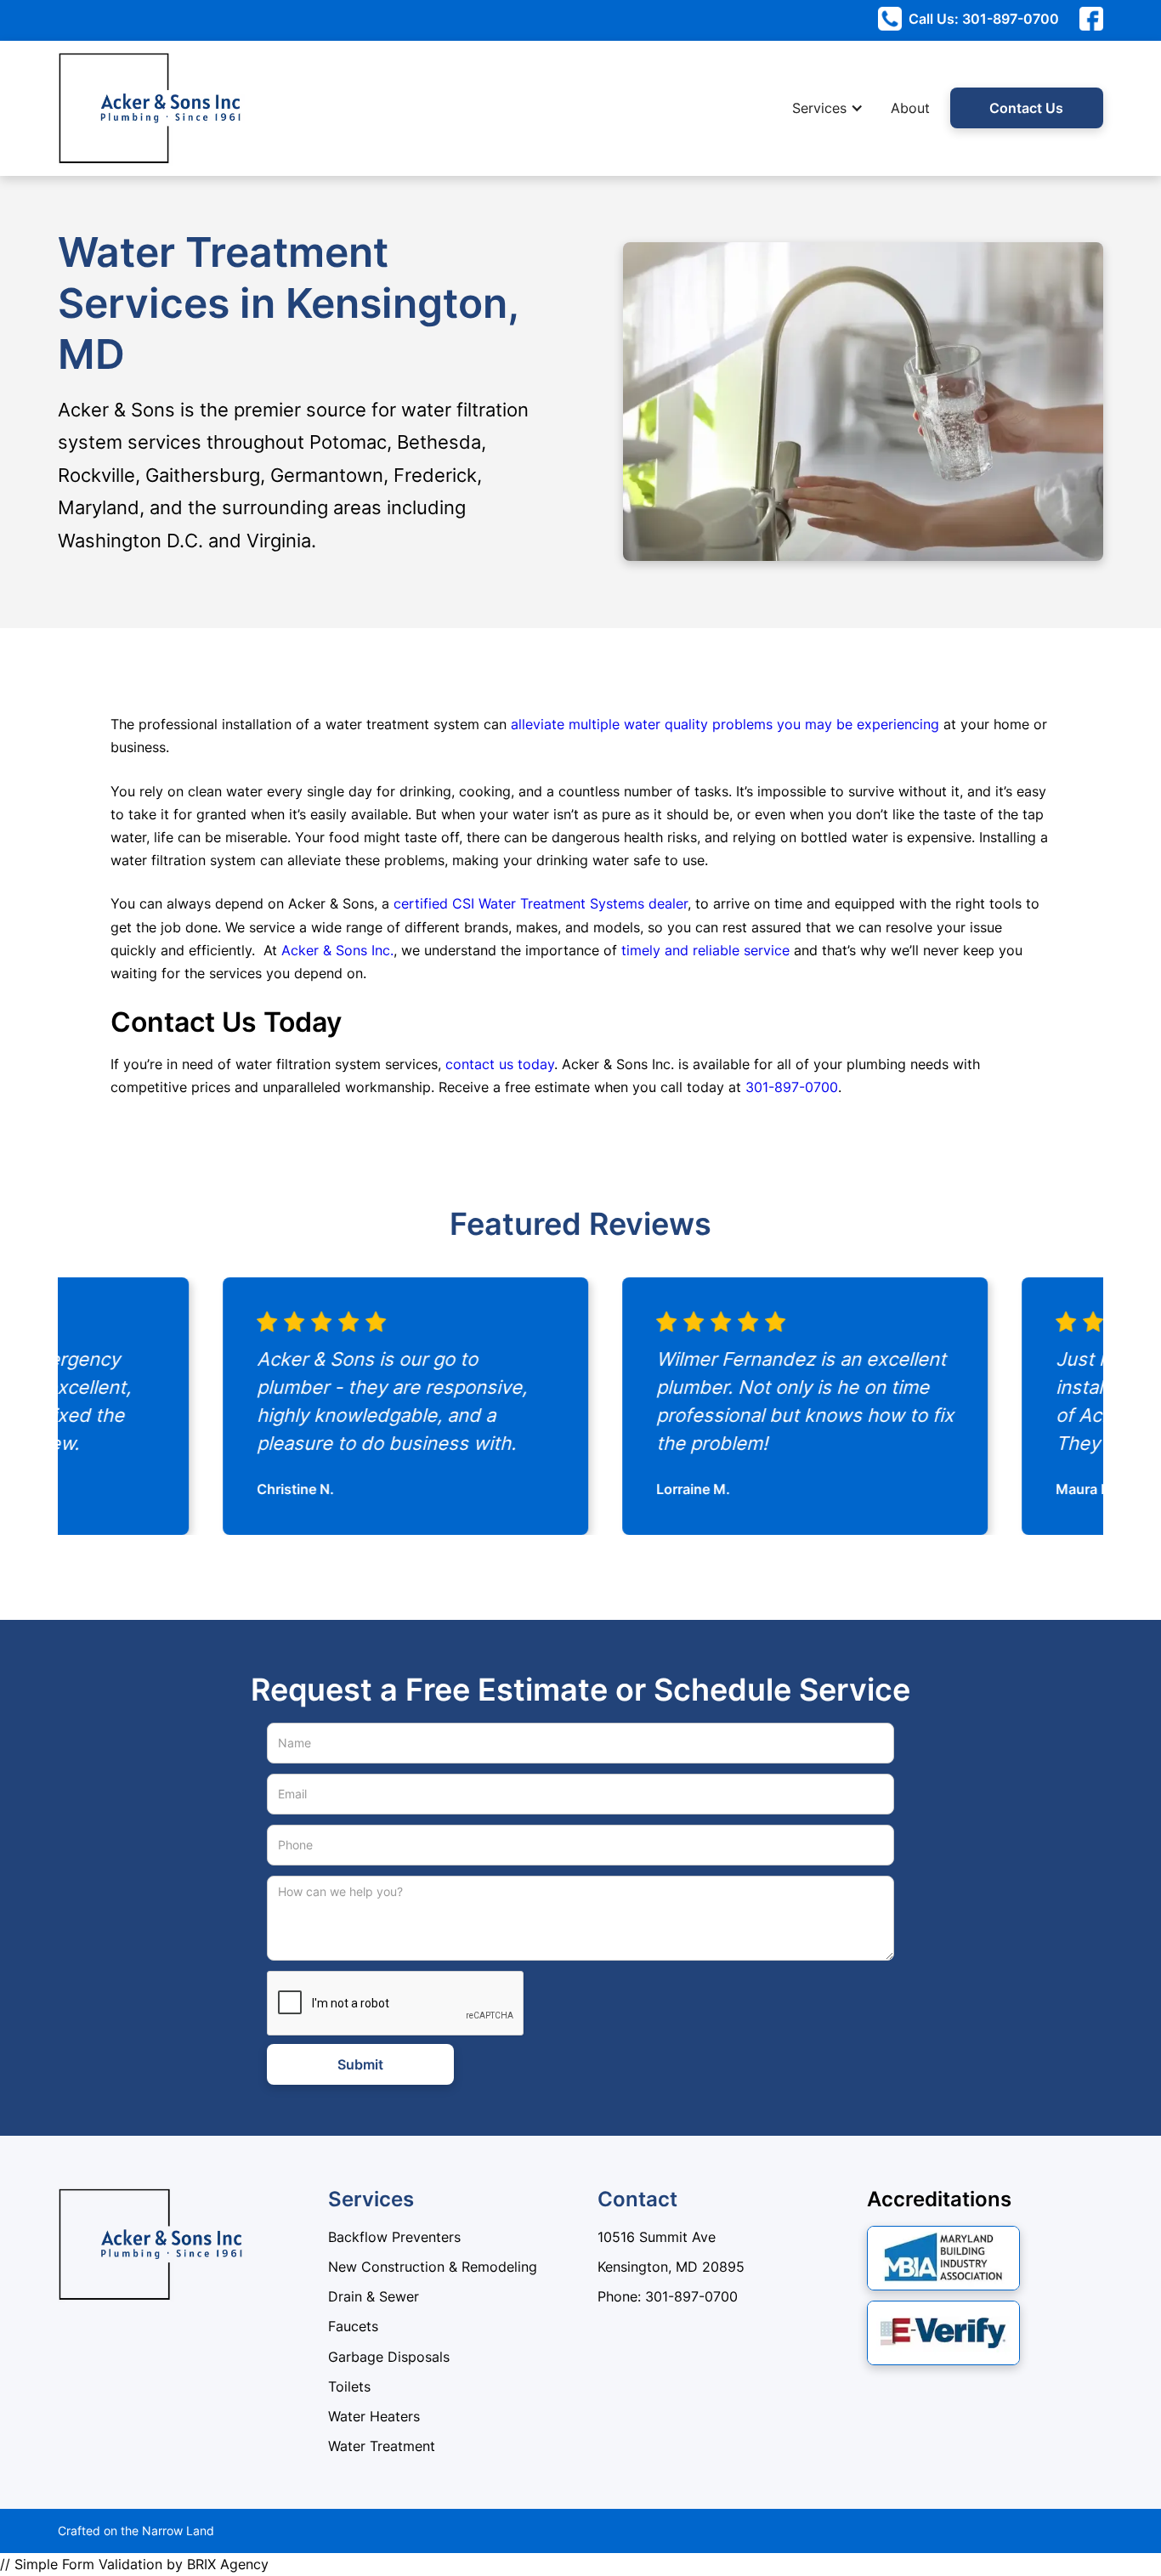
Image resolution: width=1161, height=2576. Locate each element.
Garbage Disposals (389, 2357)
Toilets (349, 2386)
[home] (100, 108)
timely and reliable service (705, 950)
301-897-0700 (792, 1087)
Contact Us (1026, 108)
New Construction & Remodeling (433, 2267)
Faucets (353, 2326)
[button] (836, 108)
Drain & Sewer (374, 2296)
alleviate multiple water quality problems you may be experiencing (725, 724)
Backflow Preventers (394, 2237)
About (910, 108)
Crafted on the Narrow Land (136, 2531)
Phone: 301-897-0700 (668, 2296)
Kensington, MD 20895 (671, 2267)
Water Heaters (374, 2416)
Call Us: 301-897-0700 (984, 19)
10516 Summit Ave (657, 2237)
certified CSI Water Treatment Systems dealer (541, 903)
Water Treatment (382, 2446)
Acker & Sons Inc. (337, 950)
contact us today (500, 1064)
